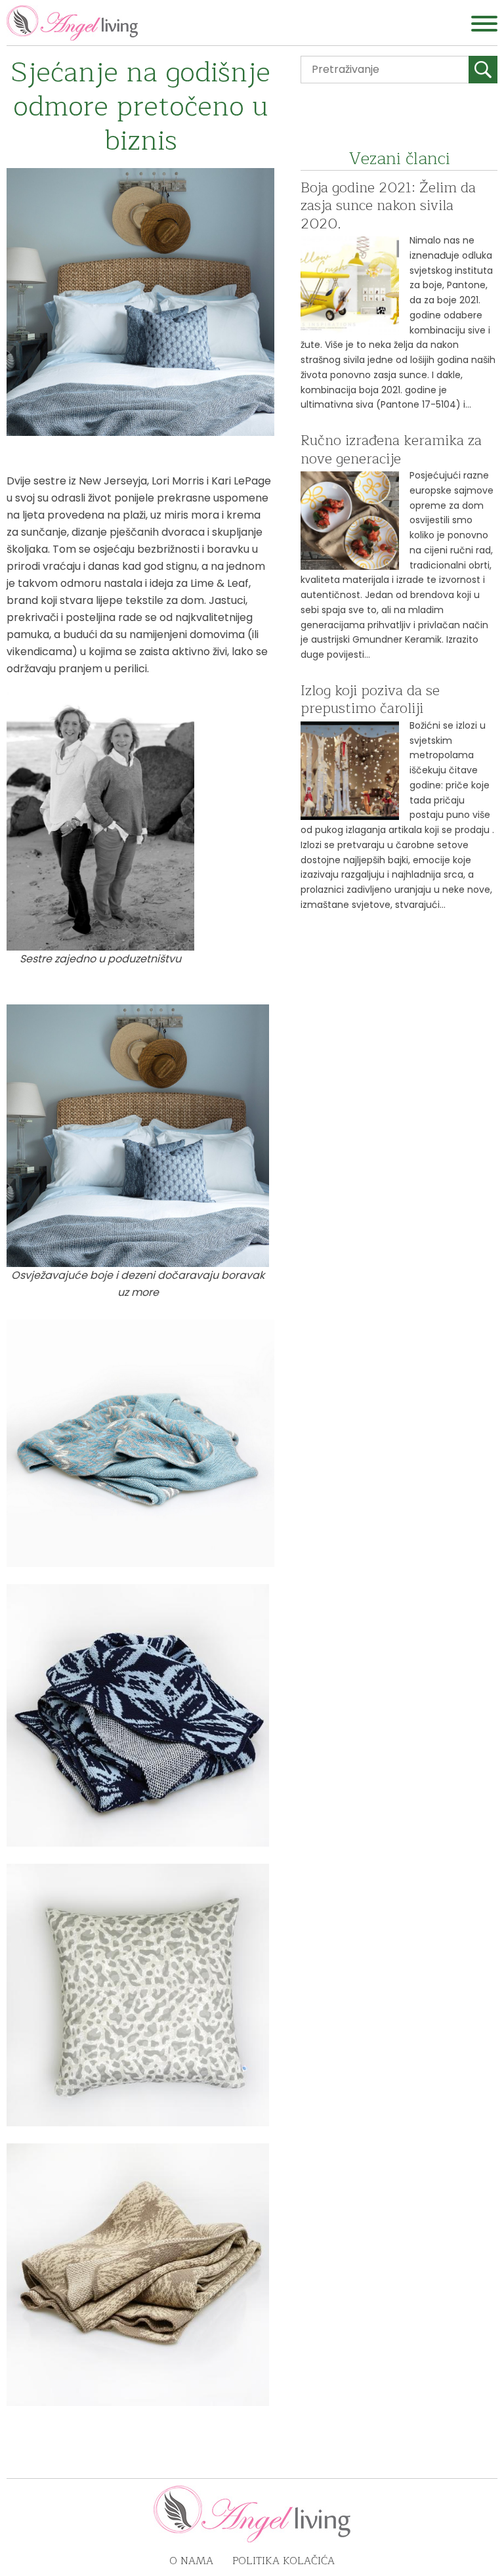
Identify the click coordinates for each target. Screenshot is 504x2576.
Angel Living (72, 23)
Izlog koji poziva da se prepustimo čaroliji (370, 700)
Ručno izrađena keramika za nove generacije (391, 450)
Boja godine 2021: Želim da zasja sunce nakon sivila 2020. (388, 206)
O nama (191, 2561)
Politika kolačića (283, 2561)
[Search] (483, 70)
